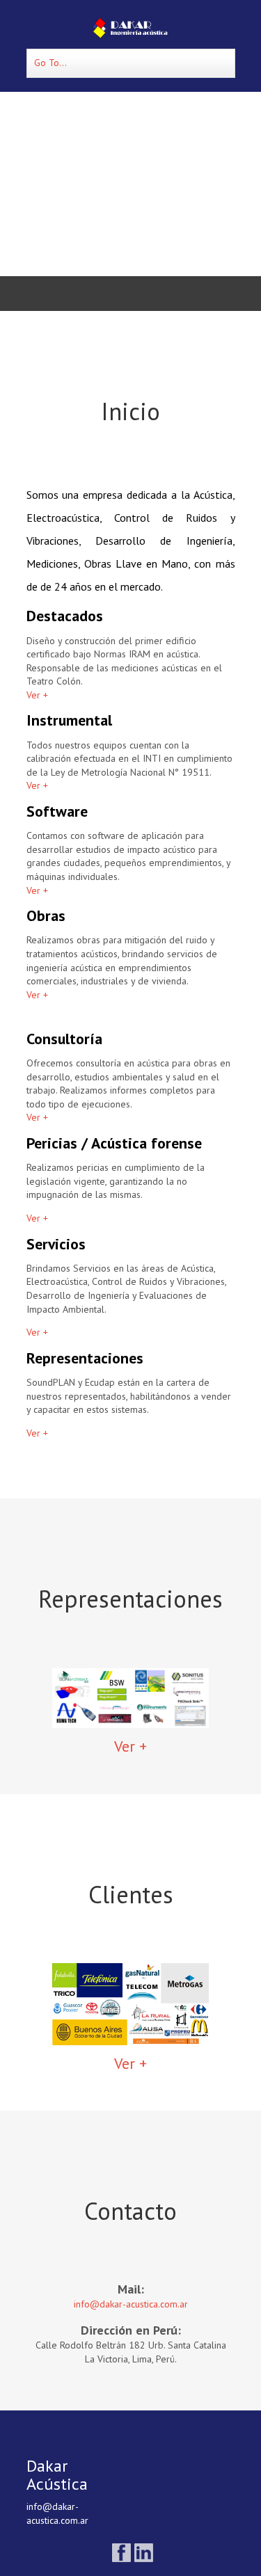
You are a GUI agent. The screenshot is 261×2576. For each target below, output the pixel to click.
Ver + (37, 695)
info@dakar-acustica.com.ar (131, 2304)
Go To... (50, 63)
